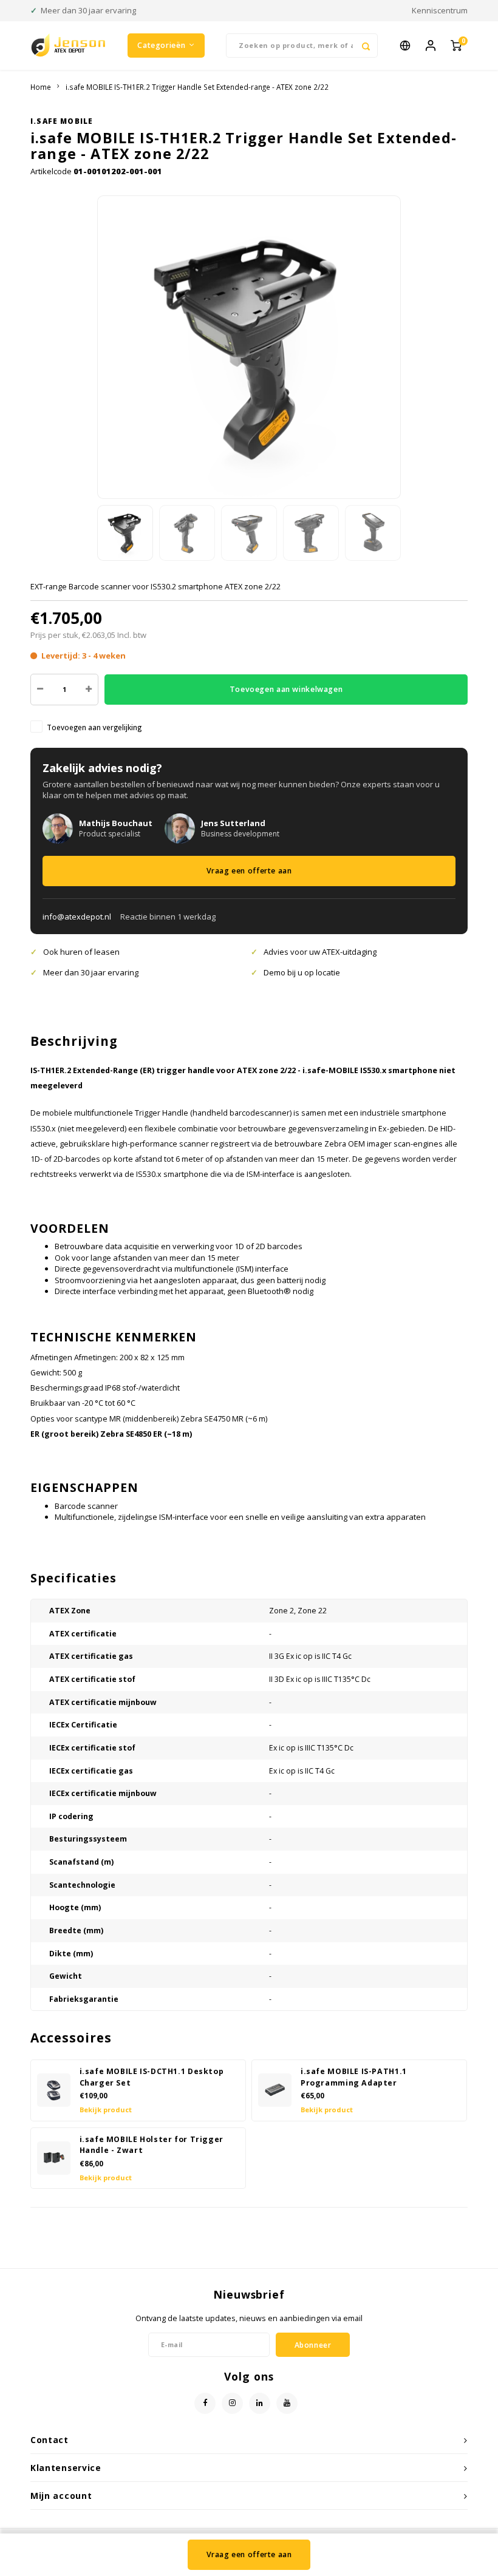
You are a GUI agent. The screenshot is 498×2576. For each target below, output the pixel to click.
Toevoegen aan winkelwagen (286, 689)
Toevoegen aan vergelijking (94, 727)
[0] (456, 46)
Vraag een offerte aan (249, 871)
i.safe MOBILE (62, 121)
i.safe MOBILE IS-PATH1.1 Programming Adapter (354, 2077)
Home (41, 87)
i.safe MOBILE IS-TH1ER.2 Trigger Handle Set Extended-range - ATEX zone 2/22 (197, 87)
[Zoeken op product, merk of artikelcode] (366, 46)
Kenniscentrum (440, 10)
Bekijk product (106, 2110)
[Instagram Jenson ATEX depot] (232, 2403)
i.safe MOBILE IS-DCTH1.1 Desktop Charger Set (152, 2077)
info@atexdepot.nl (77, 917)
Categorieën (161, 45)
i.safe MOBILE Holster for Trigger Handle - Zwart (152, 2145)
